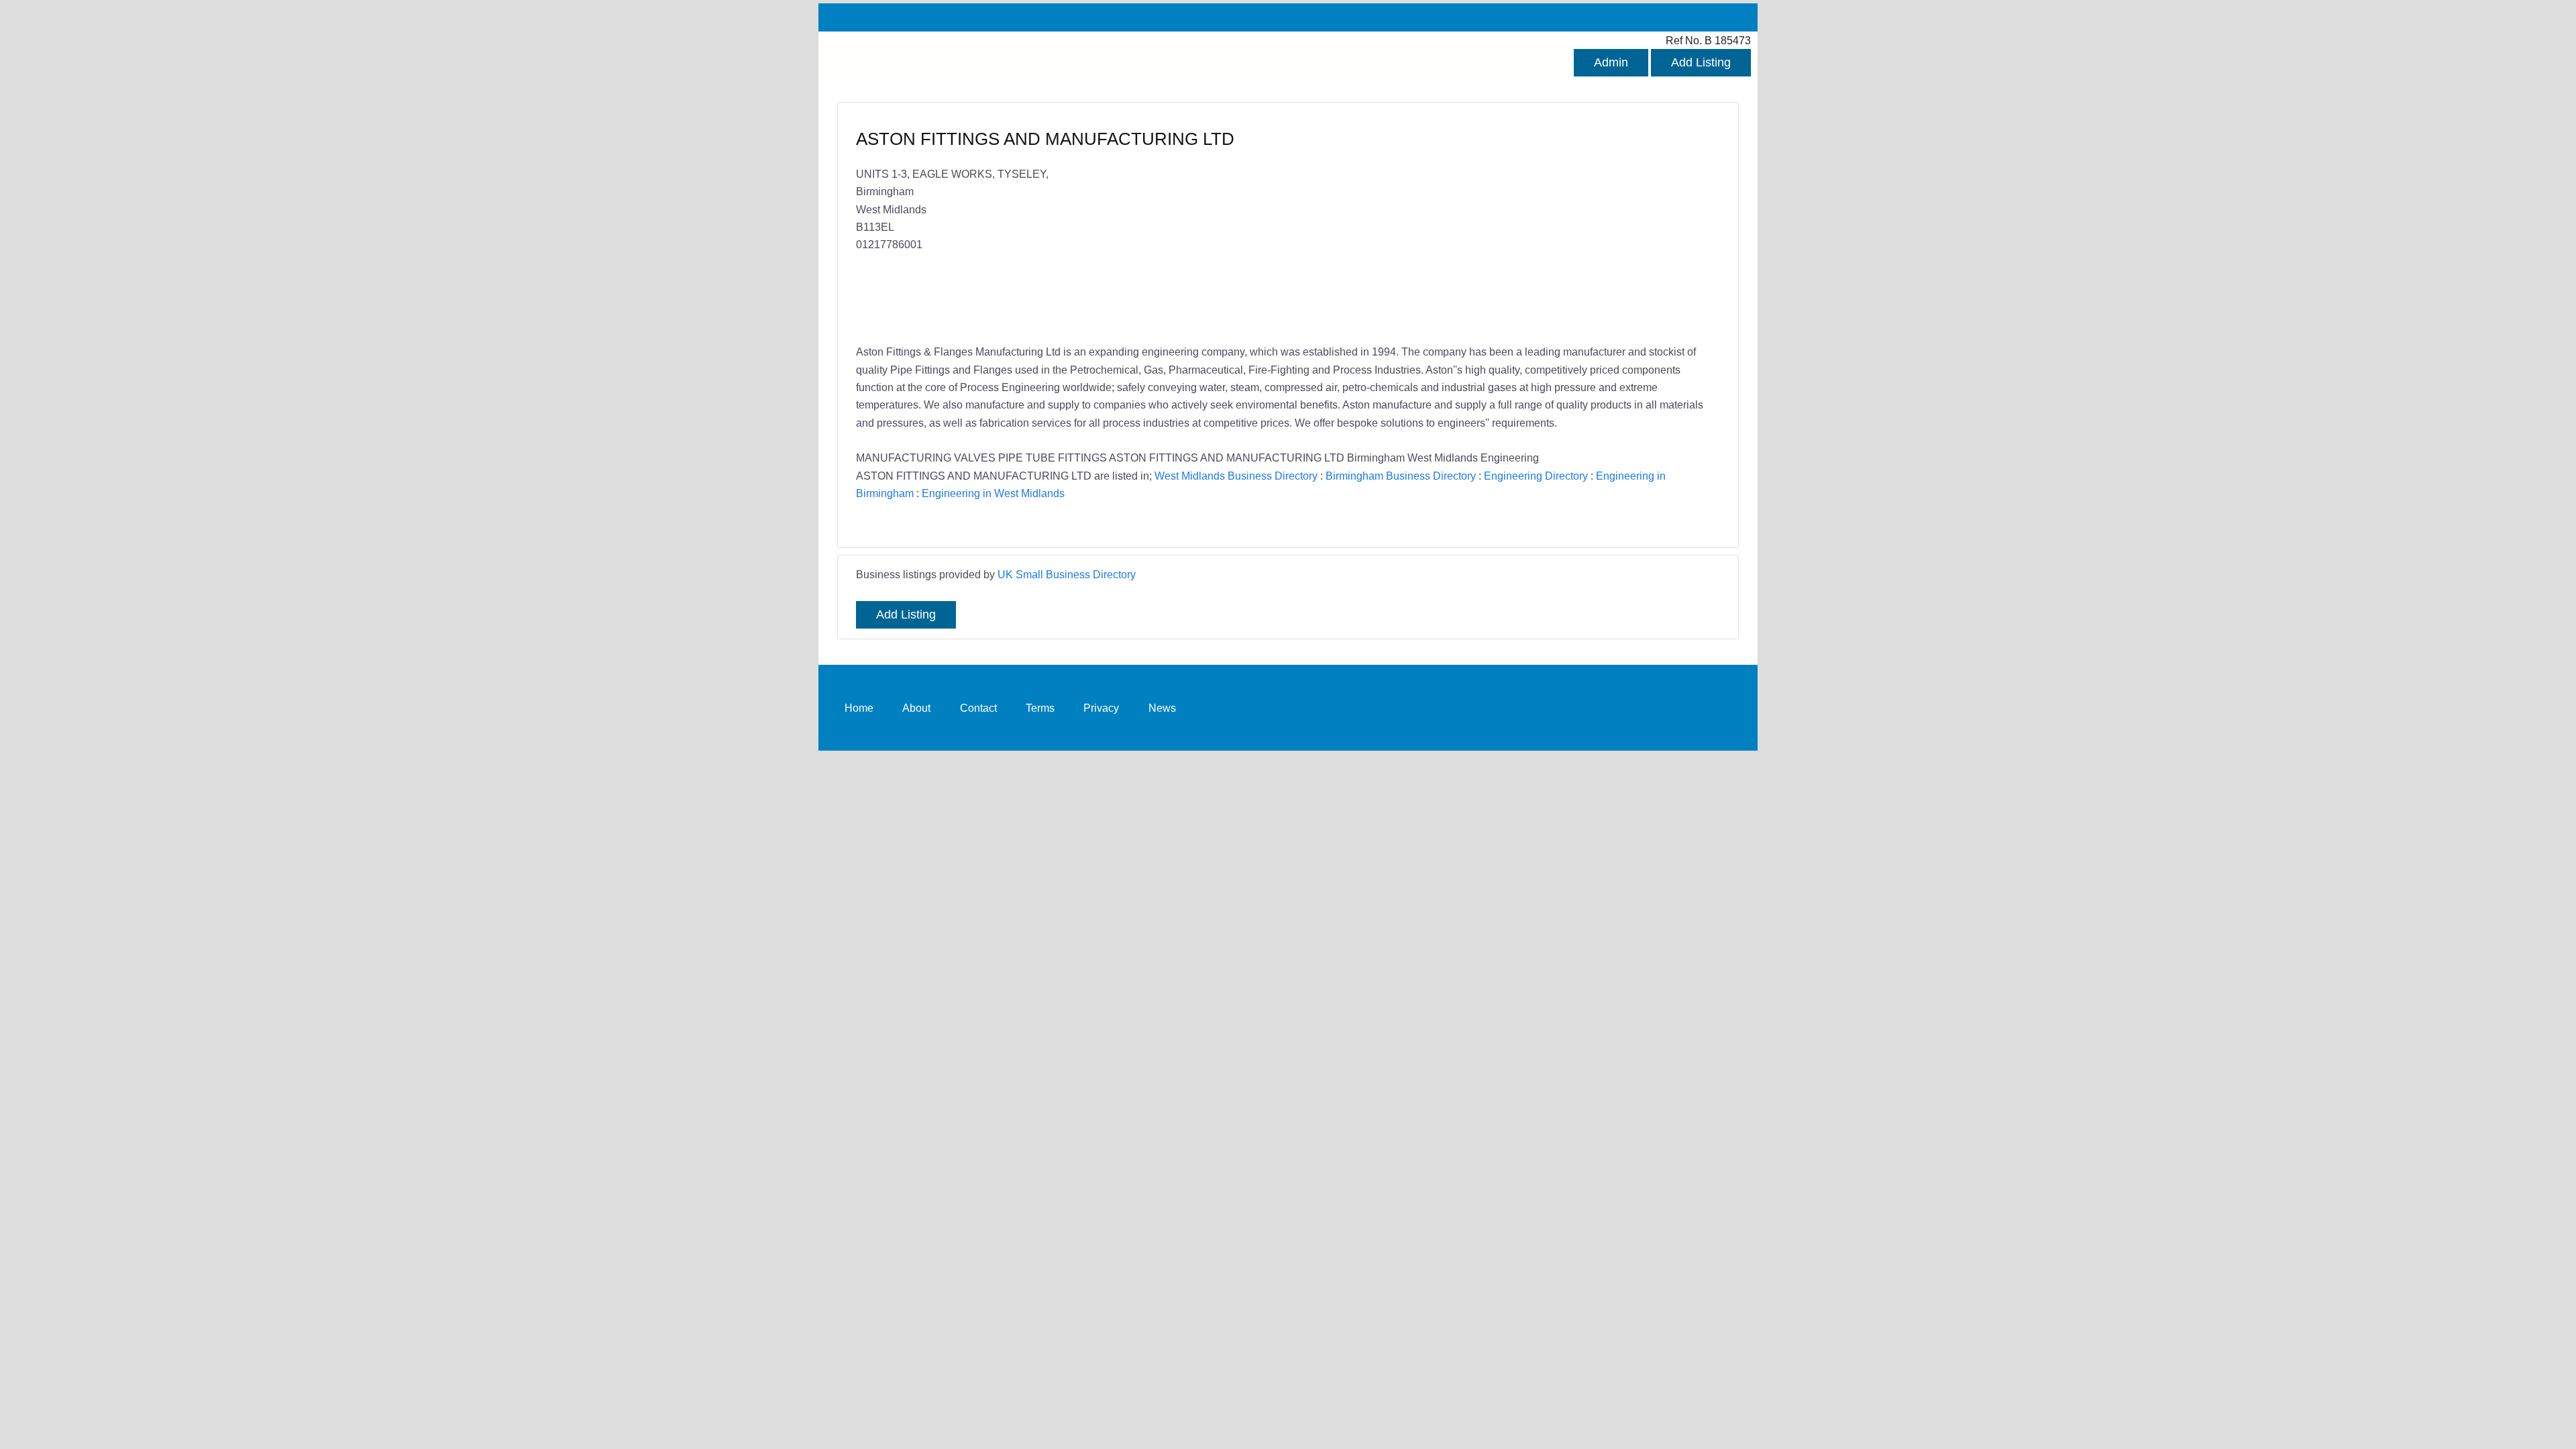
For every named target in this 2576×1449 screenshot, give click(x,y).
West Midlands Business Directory (1236, 476)
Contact (978, 707)
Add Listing (1701, 62)
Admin (1611, 62)
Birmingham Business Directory (1401, 476)
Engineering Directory (1536, 476)
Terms (1040, 707)
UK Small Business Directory (1067, 574)
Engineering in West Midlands (993, 493)
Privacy (1101, 707)
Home (859, 707)
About (916, 707)
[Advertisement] (1497, 225)
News (1162, 707)
